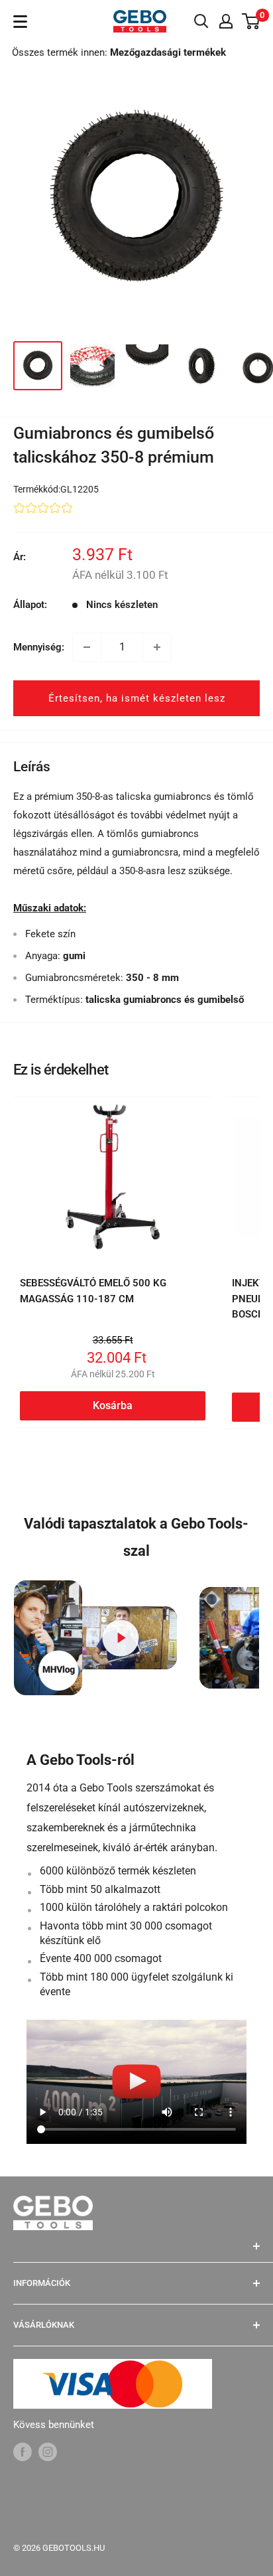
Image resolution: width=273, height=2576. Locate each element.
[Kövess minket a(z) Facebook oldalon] (23, 2452)
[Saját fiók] (226, 21)
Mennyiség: (39, 647)
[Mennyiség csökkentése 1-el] (87, 647)
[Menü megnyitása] (20, 22)
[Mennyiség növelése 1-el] (157, 647)
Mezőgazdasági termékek (168, 52)
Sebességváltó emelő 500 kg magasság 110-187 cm (93, 1291)
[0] (251, 21)
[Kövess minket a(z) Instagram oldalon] (48, 2452)
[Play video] (121, 1638)
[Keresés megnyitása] (201, 21)
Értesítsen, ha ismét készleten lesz (137, 698)
